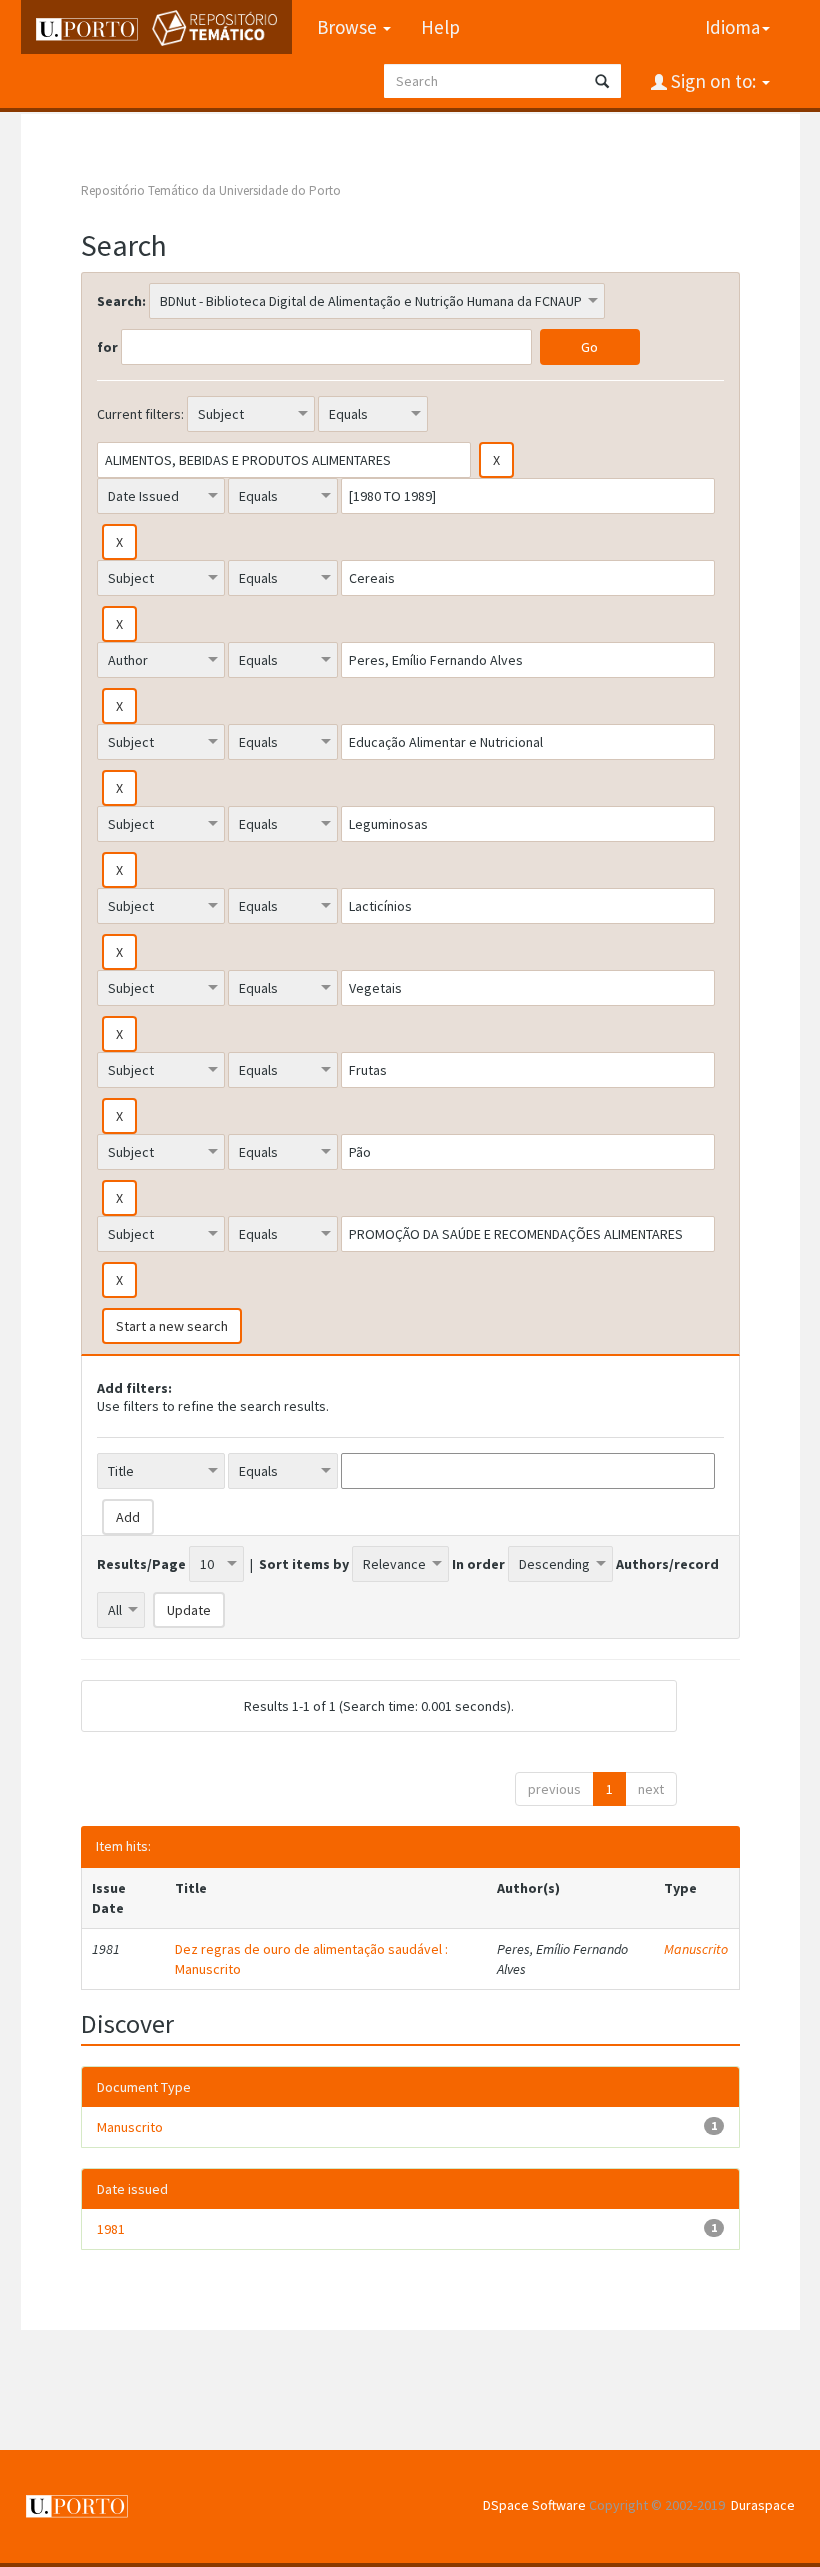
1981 (111, 2229)
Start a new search (172, 1326)
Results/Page (141, 1564)
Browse (349, 27)
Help (440, 27)
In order (478, 1564)
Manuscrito (696, 1949)
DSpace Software (534, 2505)
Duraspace (763, 2505)
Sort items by (304, 1564)
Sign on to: (713, 81)
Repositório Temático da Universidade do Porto (211, 190)
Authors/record (667, 1564)
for (107, 347)
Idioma (732, 27)
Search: (121, 301)
